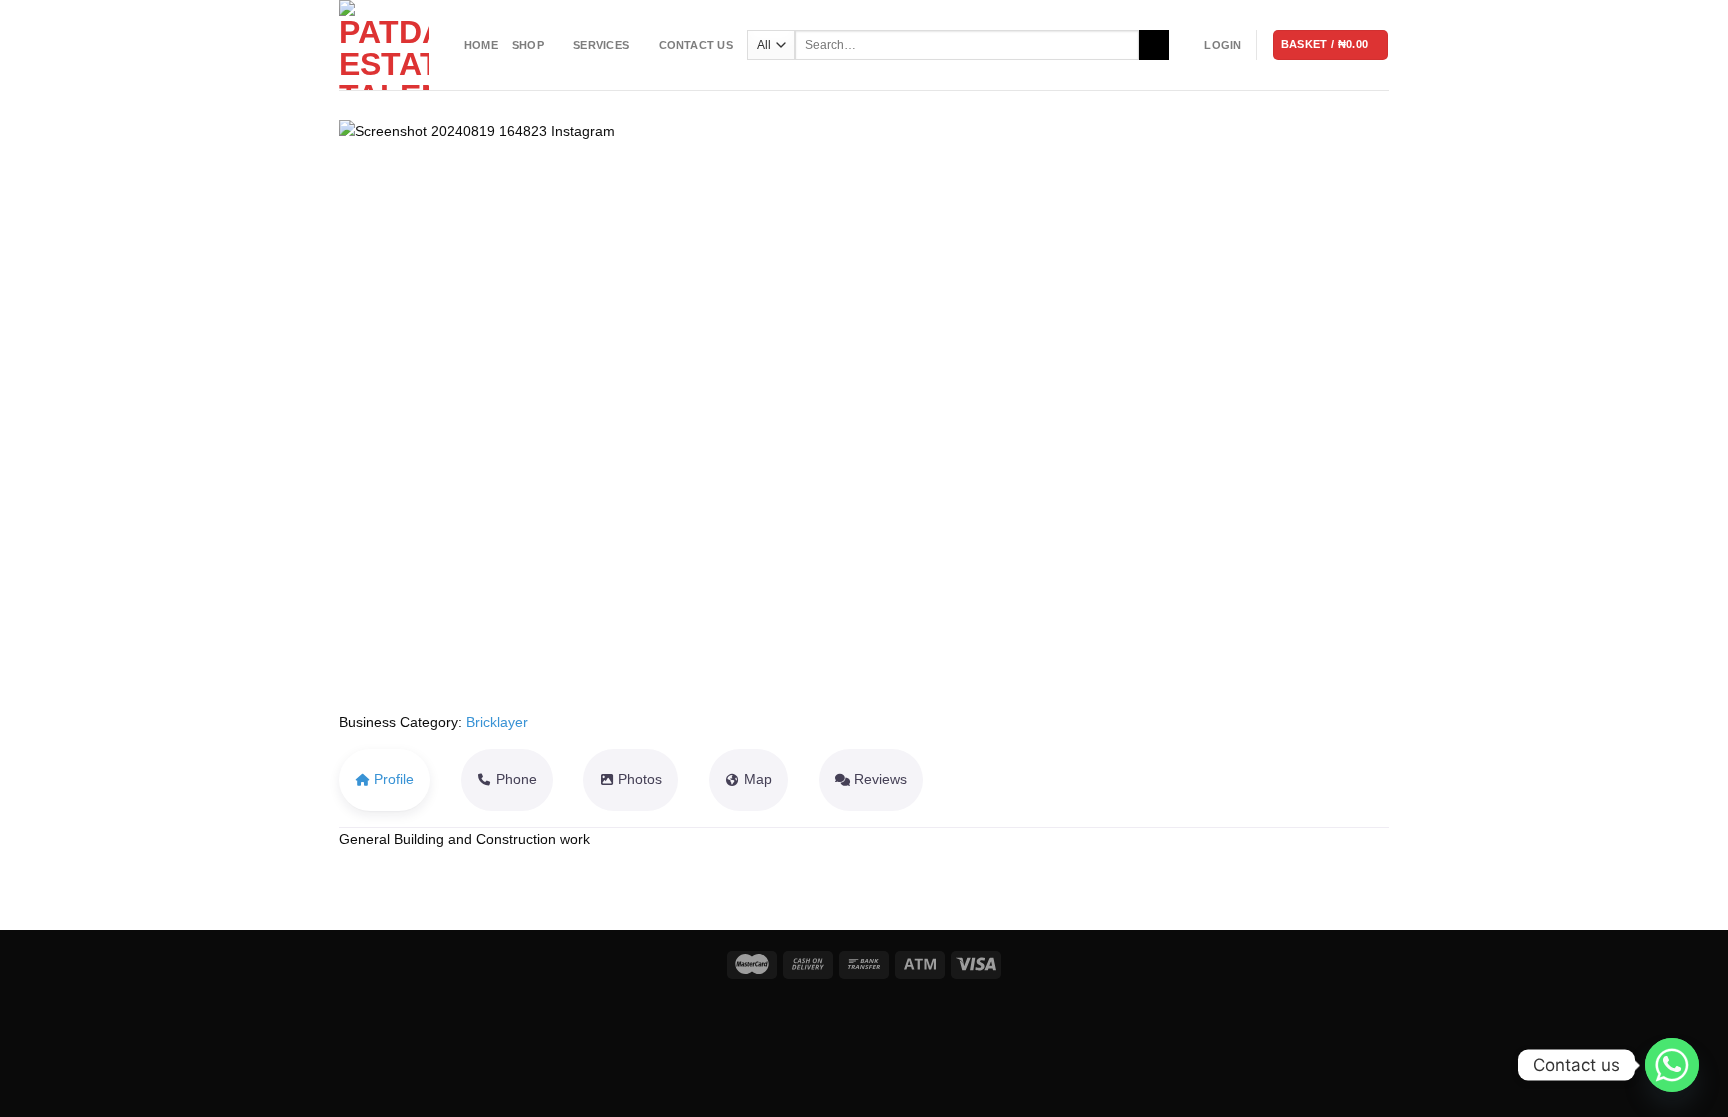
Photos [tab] (640, 779)
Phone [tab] (516, 779)
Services (601, 45)
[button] (418, 415)
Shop (528, 45)
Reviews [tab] (880, 779)
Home (481, 45)
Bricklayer (497, 722)
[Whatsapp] (1672, 1065)
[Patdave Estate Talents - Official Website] (386, 45)
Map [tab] (758, 779)
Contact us (696, 45)
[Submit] (1153, 45)
